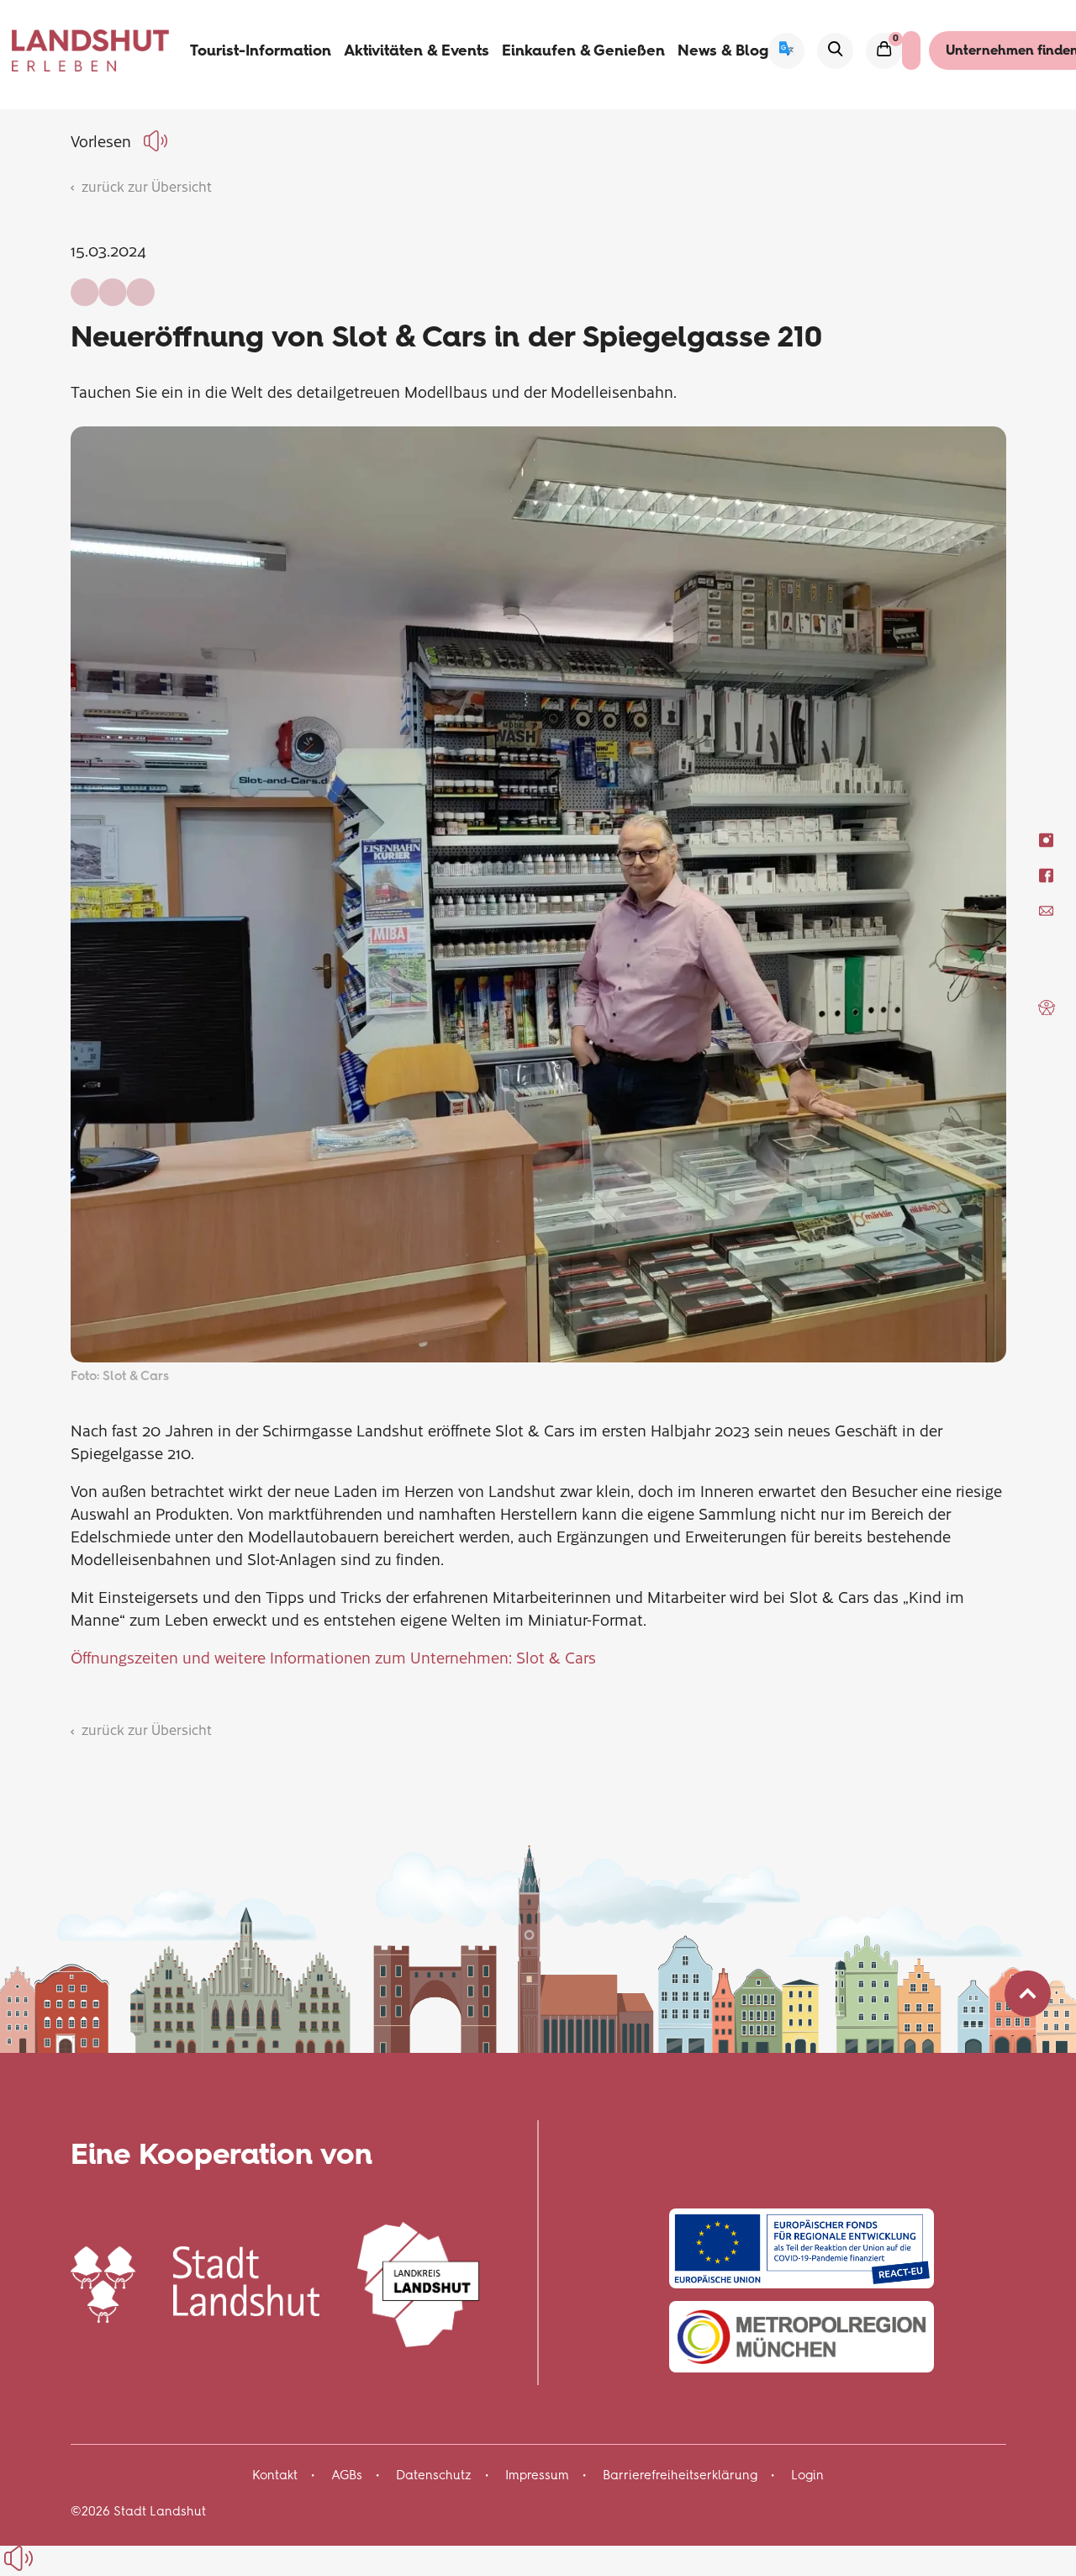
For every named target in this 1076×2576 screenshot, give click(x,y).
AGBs (347, 2475)
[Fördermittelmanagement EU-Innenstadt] (802, 2248)
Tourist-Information (261, 50)
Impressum (537, 2475)
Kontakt (275, 2475)
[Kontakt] (1046, 911)
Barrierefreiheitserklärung (680, 2475)
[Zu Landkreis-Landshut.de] (418, 2282)
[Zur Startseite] (91, 50)
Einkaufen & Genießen (583, 50)
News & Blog (723, 50)
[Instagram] (1046, 841)
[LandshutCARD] (911, 50)
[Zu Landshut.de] (195, 2282)
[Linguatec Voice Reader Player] (158, 141)
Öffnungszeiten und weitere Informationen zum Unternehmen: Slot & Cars (333, 1657)
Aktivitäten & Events (417, 50)
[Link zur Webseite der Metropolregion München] (802, 2337)
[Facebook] (1046, 876)
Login (807, 2475)
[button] (1047, 1008)
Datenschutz (434, 2475)
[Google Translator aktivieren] (786, 51)
